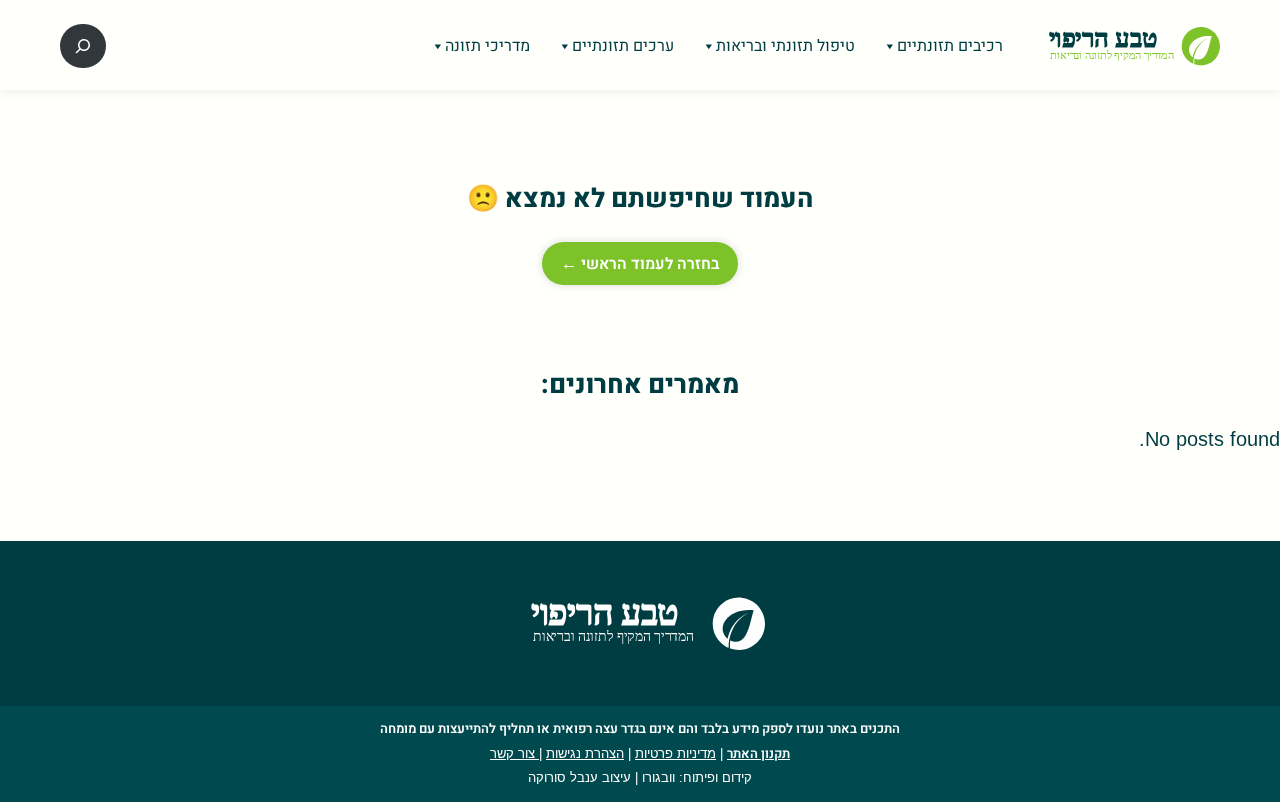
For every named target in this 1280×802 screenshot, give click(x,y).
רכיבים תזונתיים (950, 46)
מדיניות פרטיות (675, 753)
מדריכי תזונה (487, 46)
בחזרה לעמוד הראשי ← (640, 264)
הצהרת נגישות (585, 753)
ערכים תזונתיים (623, 46)
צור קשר (514, 753)
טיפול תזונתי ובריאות (785, 46)
